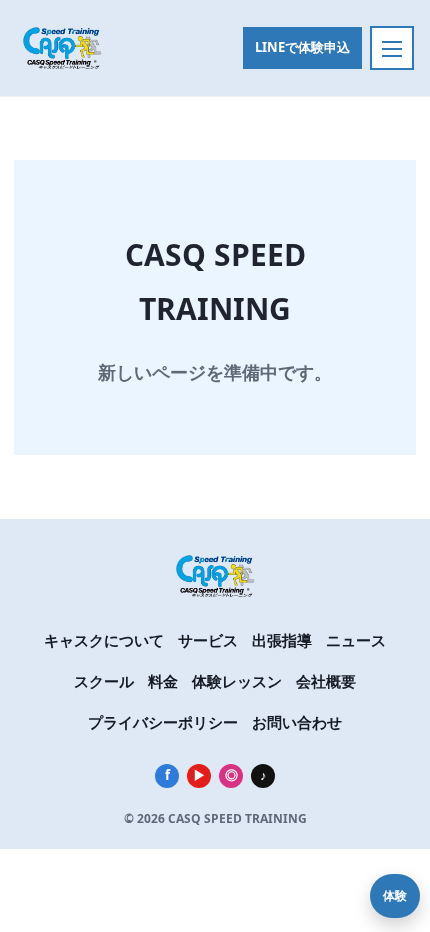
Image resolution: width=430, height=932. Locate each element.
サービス (208, 640)
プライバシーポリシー (163, 722)
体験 (395, 896)
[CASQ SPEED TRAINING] (80, 48)
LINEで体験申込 (302, 47)
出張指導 (282, 640)
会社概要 (326, 681)
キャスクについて (104, 640)
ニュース (356, 640)
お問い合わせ (297, 722)
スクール (104, 681)
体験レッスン (237, 681)
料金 (163, 681)
